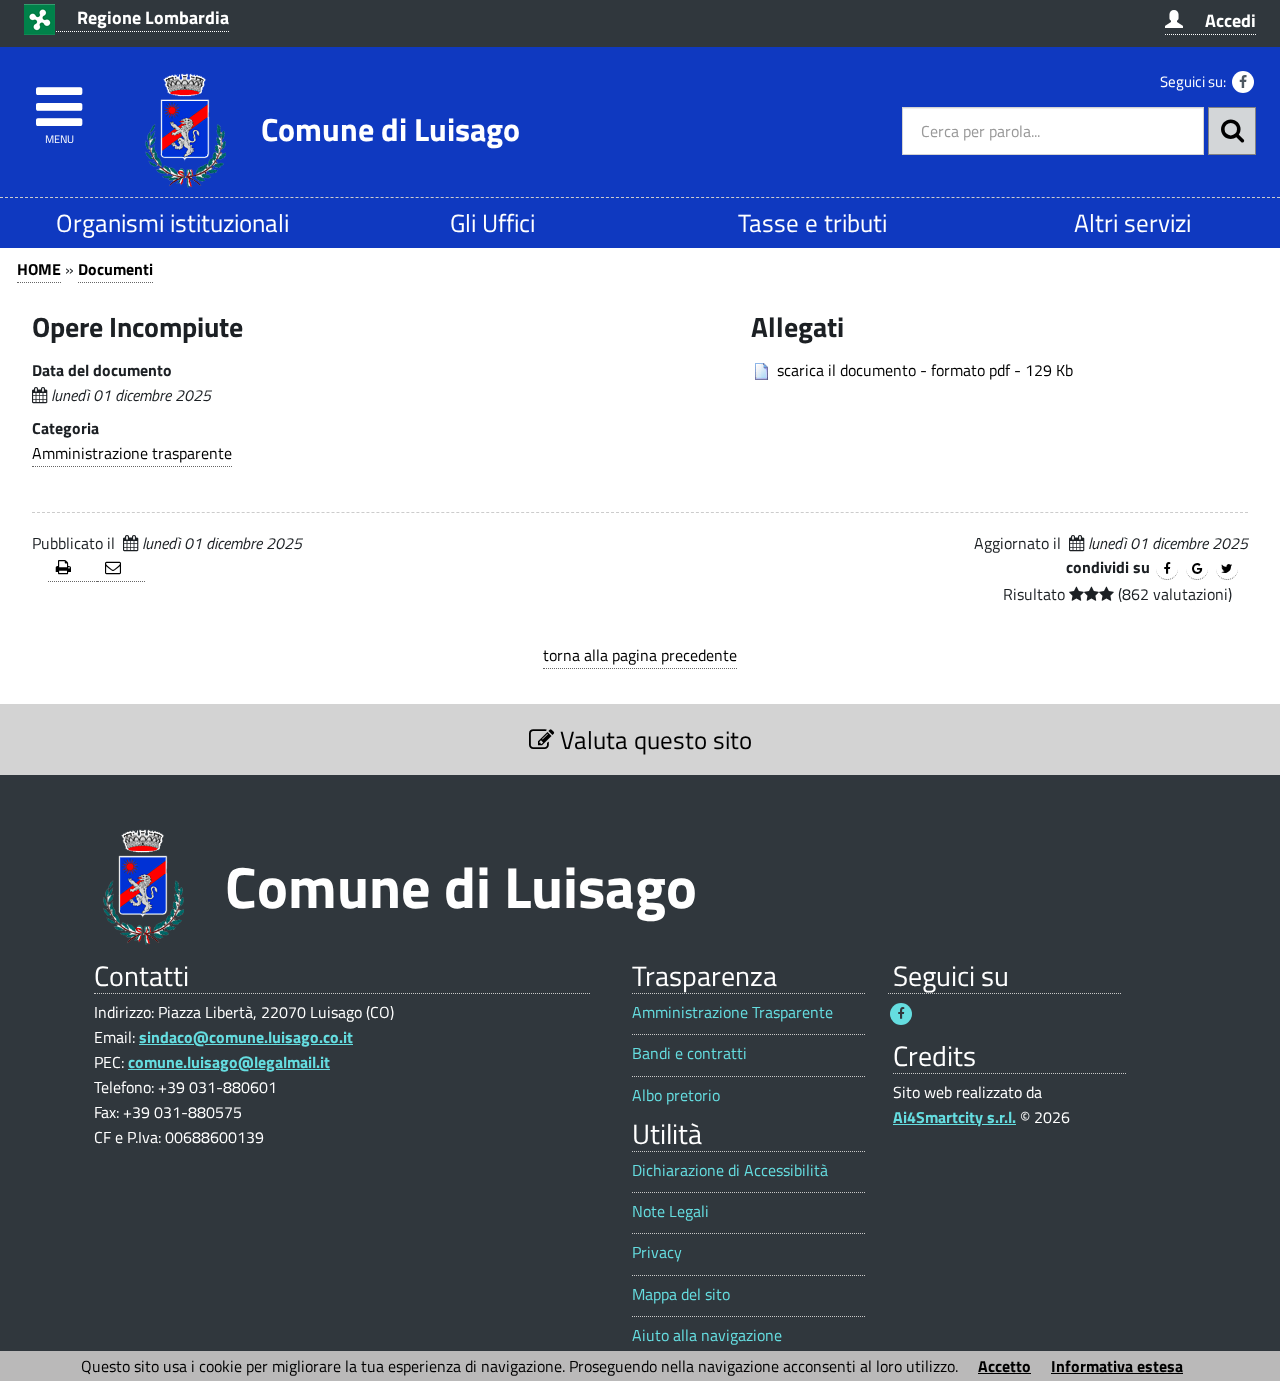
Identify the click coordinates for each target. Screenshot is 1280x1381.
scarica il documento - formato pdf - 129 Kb (925, 370)
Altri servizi (1132, 222)
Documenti (115, 269)
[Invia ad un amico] (121, 568)
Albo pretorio (676, 1095)
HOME (39, 269)
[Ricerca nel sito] (1232, 131)
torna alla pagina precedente (640, 655)
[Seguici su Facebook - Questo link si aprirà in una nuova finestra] (1243, 82)
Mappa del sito (681, 1294)
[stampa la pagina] (72, 568)
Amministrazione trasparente (132, 453)
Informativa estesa (1117, 1366)
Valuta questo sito (653, 739)
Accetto (1004, 1366)
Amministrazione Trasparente (732, 1012)
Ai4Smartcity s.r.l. (954, 1117)
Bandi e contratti (689, 1053)
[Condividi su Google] (1197, 569)
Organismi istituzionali (172, 222)
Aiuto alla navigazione (707, 1335)
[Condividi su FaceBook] (1167, 569)
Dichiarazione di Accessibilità (730, 1170)
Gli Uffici (492, 222)
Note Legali (670, 1211)
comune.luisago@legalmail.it (229, 1062)
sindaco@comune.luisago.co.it (246, 1037)
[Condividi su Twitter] (1227, 569)
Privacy (657, 1252)
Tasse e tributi (812, 222)
